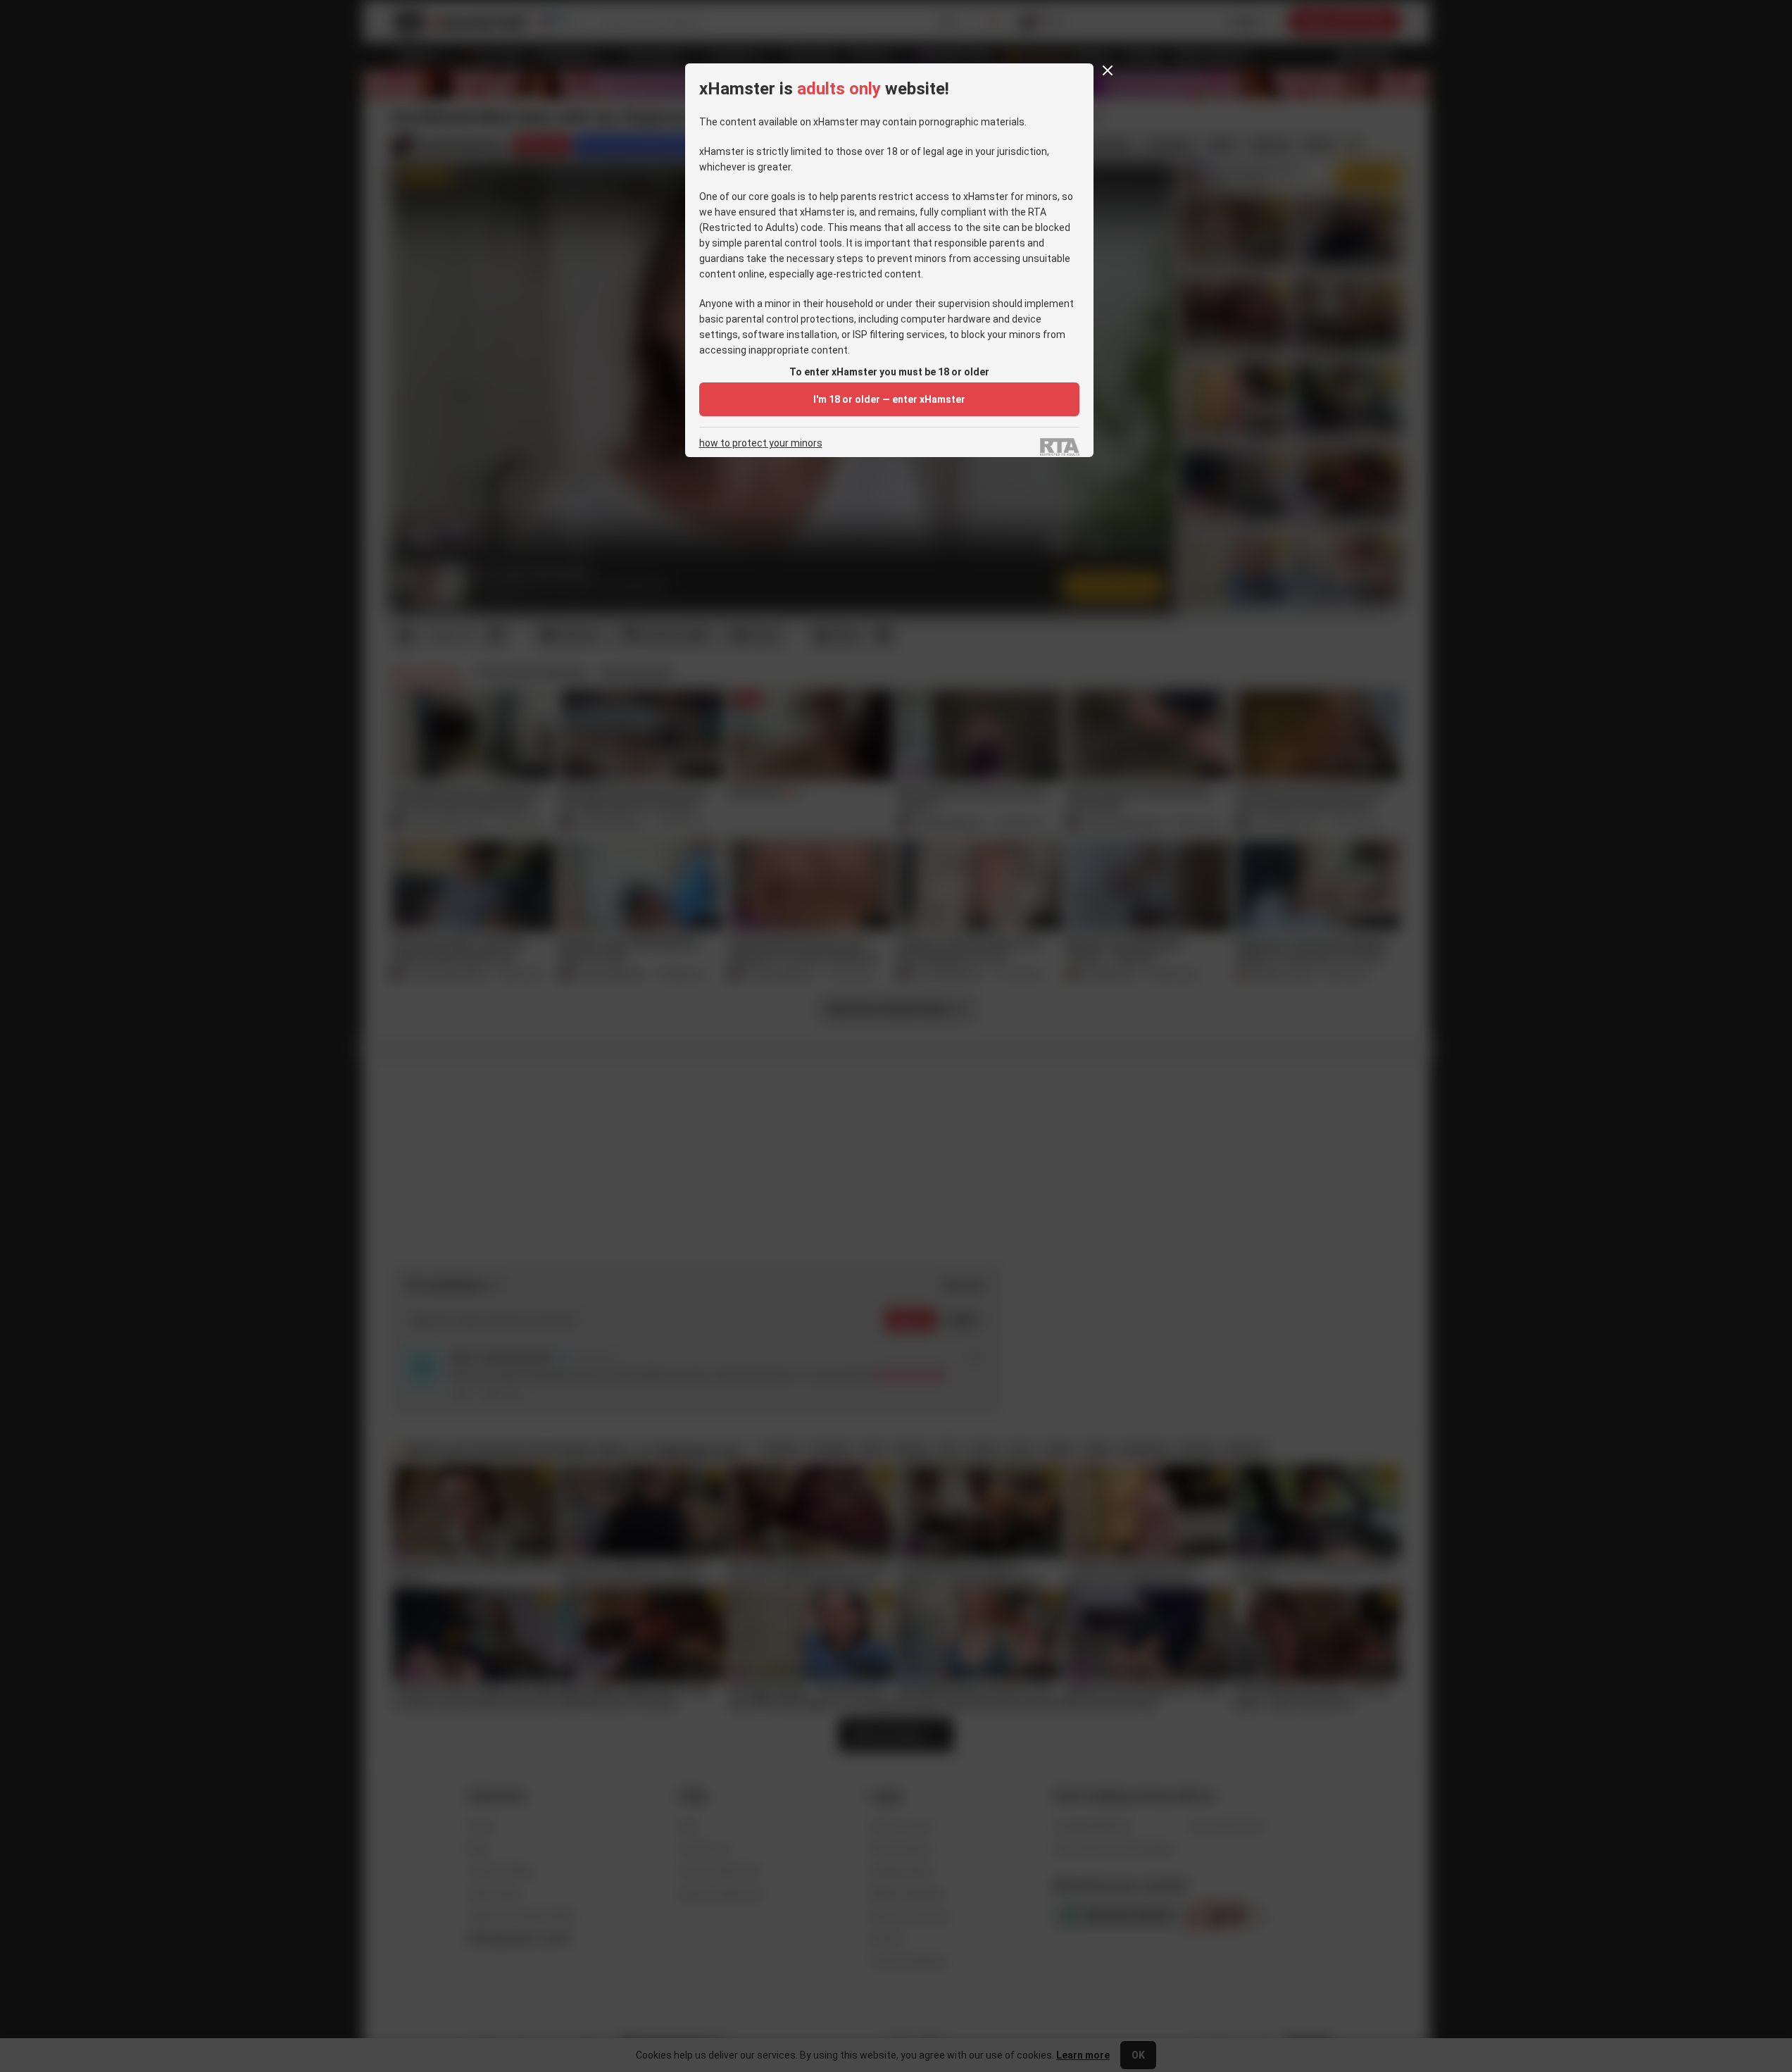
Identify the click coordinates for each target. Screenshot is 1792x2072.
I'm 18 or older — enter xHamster (889, 399)
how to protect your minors (761, 443)
